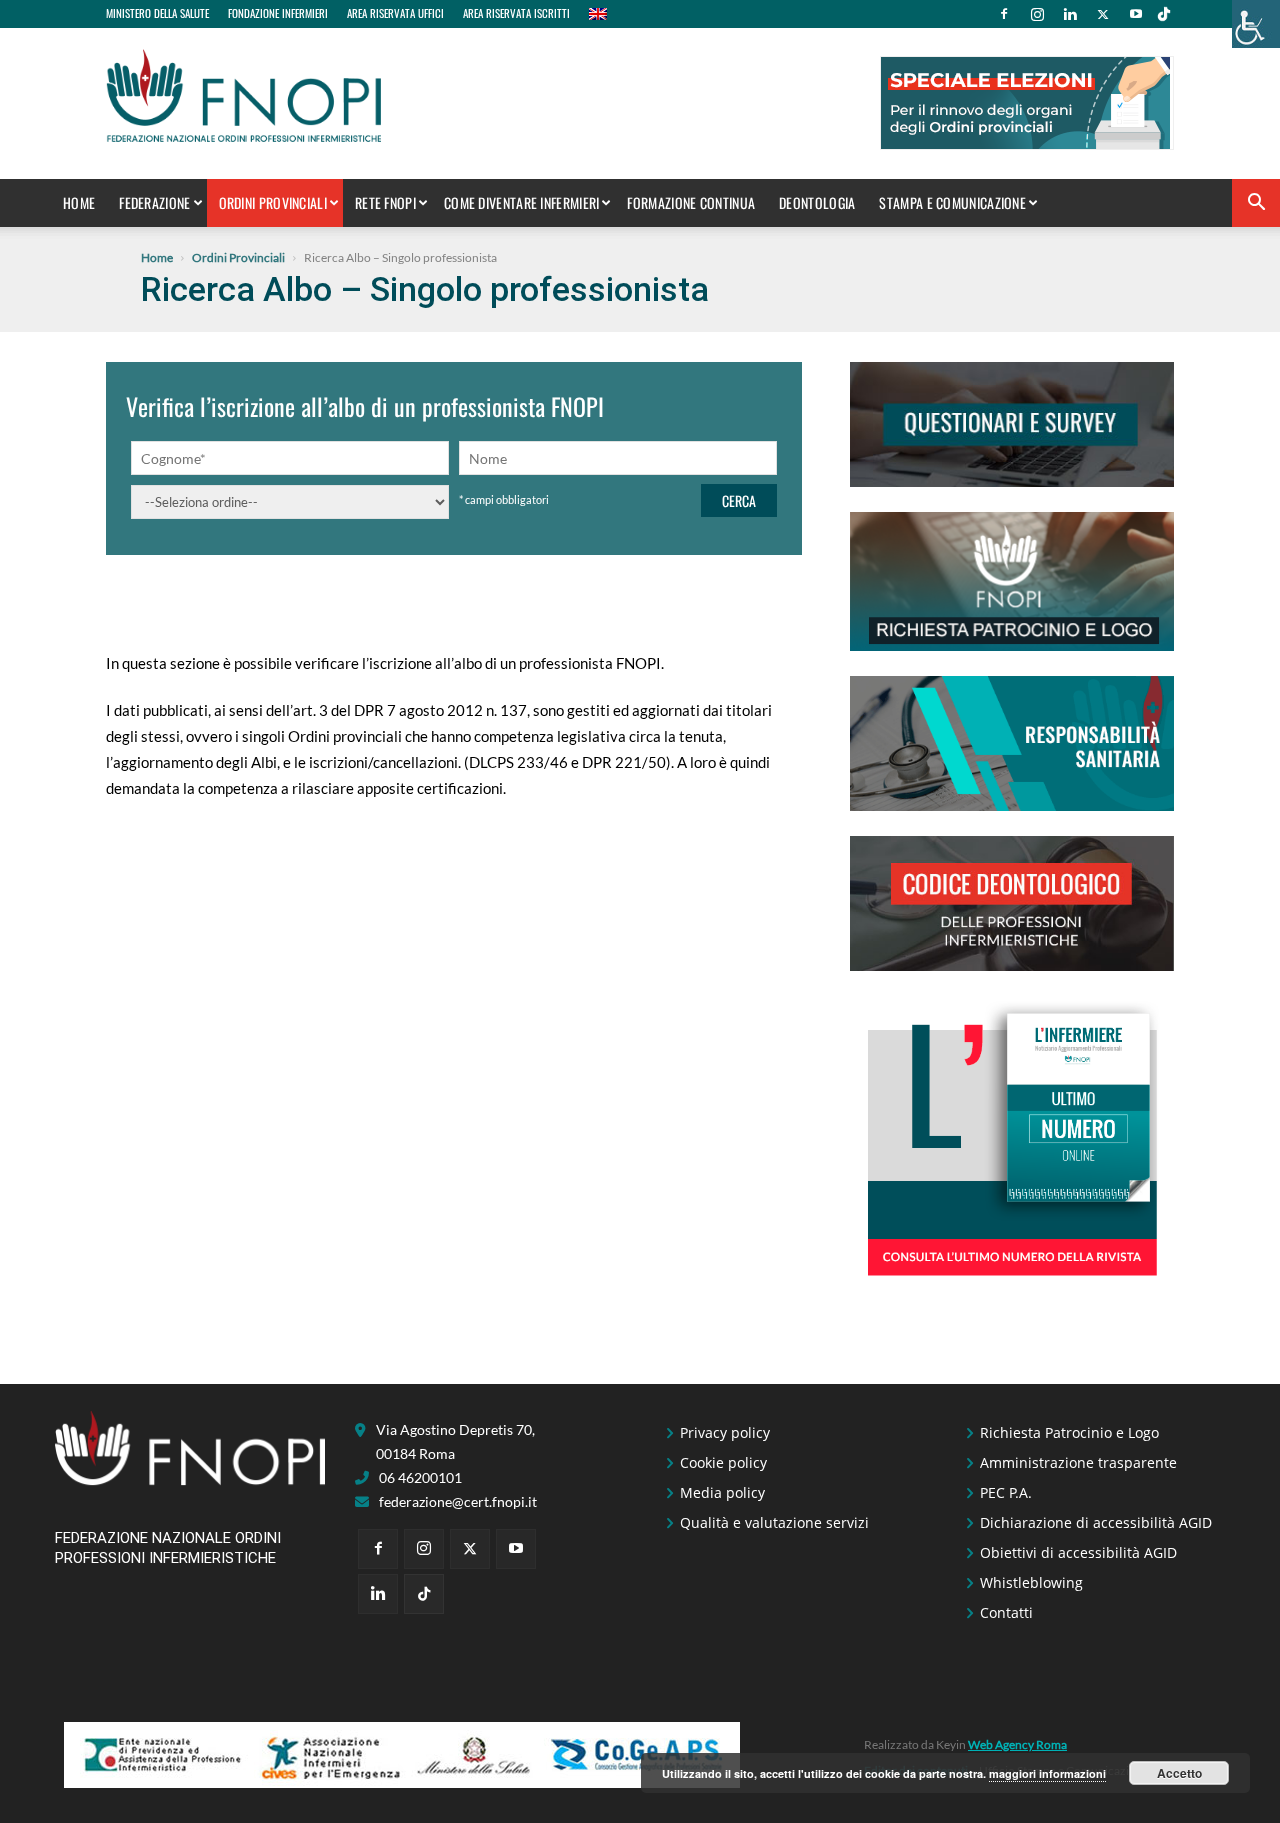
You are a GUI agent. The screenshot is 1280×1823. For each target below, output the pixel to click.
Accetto (1179, 1773)
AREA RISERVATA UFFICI (395, 13)
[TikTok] (1164, 14)
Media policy (722, 1492)
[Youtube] (1136, 14)
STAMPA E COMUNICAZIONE (952, 202)
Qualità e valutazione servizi (774, 1522)
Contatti (1006, 1612)
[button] (1256, 204)
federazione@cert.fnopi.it (458, 1501)
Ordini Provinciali (273, 202)
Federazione (154, 202)
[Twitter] (1103, 14)
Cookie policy (723, 1462)
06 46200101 (420, 1477)
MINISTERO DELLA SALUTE (157, 13)
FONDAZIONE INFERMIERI (278, 13)
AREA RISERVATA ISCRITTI (516, 13)
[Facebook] (1004, 14)
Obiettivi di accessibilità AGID (1078, 1552)
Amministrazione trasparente (1078, 1462)
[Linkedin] (1070, 14)
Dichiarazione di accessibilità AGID (1096, 1522)
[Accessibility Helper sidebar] (1256, 24)
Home (79, 202)
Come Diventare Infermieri (522, 202)
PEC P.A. (1006, 1492)
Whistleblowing (1031, 1582)
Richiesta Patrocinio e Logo (1069, 1432)
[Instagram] (1037, 14)
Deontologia (817, 202)
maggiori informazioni (1047, 1773)
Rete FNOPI (385, 202)
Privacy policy (725, 1432)
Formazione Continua (691, 202)
